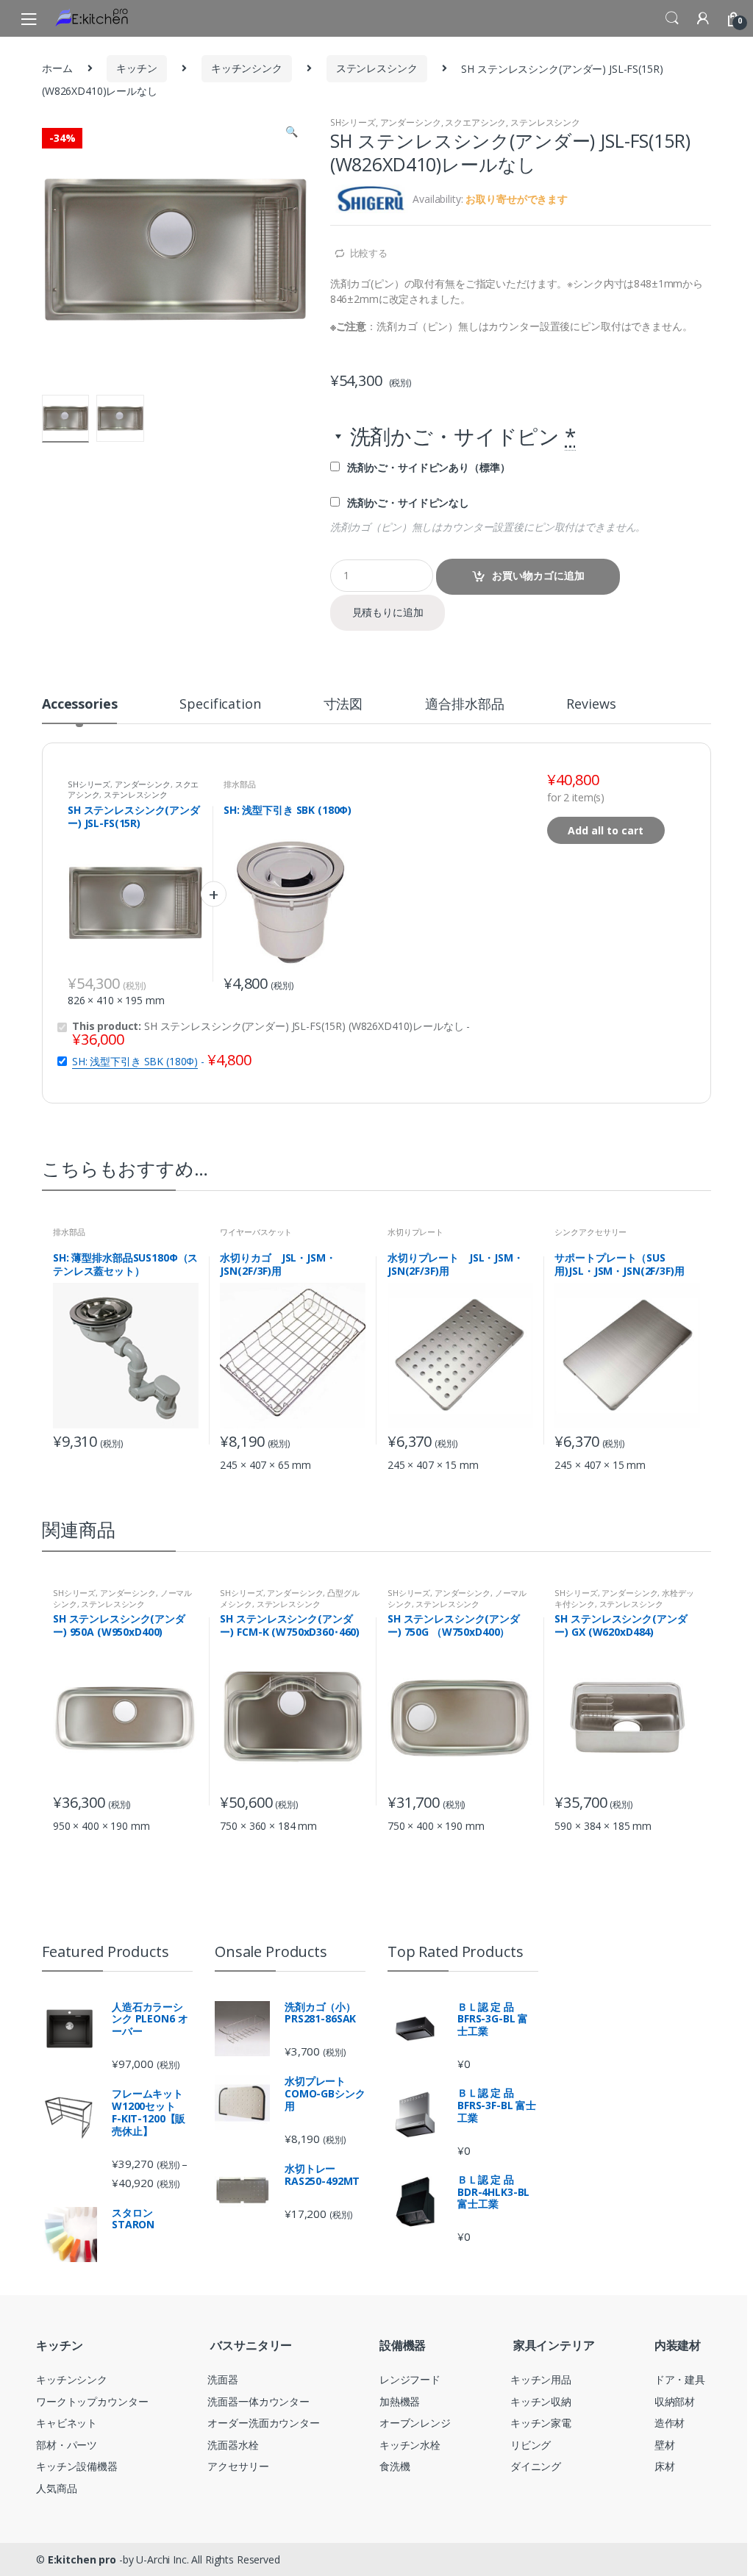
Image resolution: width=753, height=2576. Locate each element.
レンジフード (410, 2379)
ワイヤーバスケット (256, 1232)
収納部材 (675, 2401)
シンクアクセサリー (590, 1232)
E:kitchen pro (82, 2559)
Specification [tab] (220, 705)
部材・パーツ (67, 2445)
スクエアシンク (475, 122)
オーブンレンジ (415, 2423)
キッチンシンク (247, 68)
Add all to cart (606, 830)
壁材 (665, 2445)
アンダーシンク (411, 122)
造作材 (670, 2423)
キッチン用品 (541, 2379)
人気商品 (56, 2488)
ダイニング (536, 2466)
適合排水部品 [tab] (464, 705)
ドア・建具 (680, 2379)
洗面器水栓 (233, 2445)
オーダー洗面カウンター (263, 2423)
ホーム (57, 68)
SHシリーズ (353, 122)
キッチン (136, 68)
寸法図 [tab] (343, 705)
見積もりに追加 (388, 612)
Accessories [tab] (79, 705)
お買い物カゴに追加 (538, 575)
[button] (291, 133)
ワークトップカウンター (92, 2401)
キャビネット (67, 2423)
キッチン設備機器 (77, 2466)
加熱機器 (400, 2401)
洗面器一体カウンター (258, 2401)
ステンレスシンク (377, 68)
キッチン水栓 (410, 2445)
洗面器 (223, 2379)
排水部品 (239, 784)
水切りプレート (415, 1232)
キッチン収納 (541, 2401)
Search (672, 18)
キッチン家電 (541, 2423)
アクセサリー (238, 2466)
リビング (531, 2445)
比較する (369, 253)
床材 (665, 2466)
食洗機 (395, 2466)
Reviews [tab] (591, 705)
